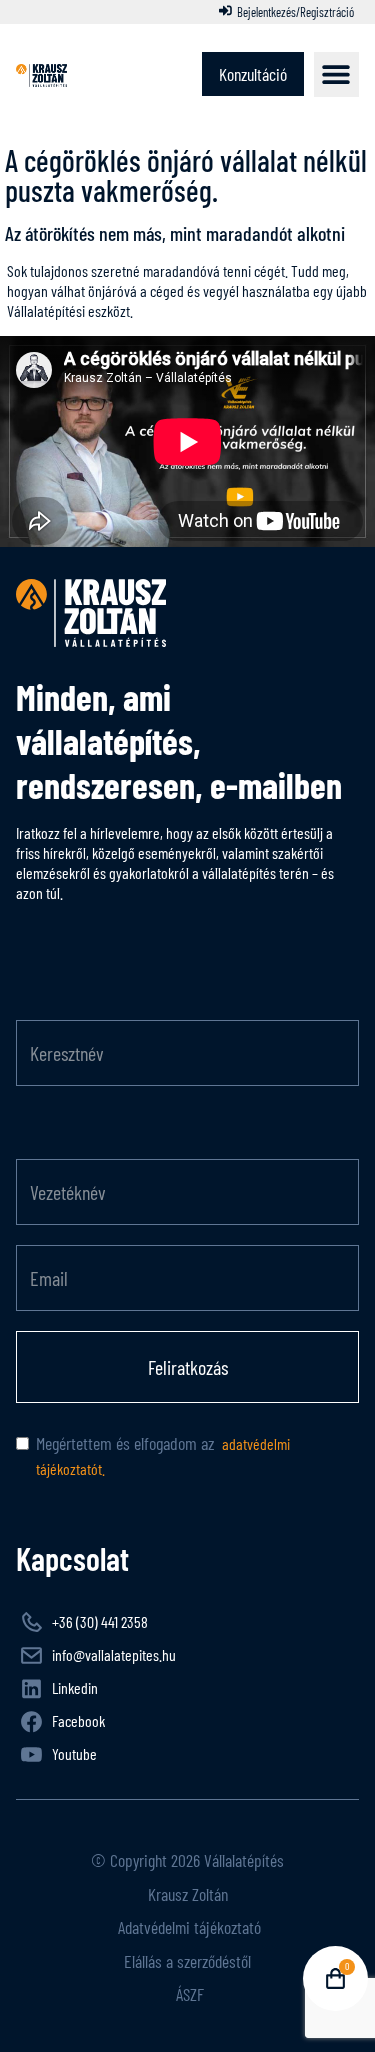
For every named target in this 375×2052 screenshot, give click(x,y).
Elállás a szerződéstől (187, 1961)
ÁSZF (188, 1994)
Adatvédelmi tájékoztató (187, 1927)
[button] (336, 74)
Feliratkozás (188, 1367)
